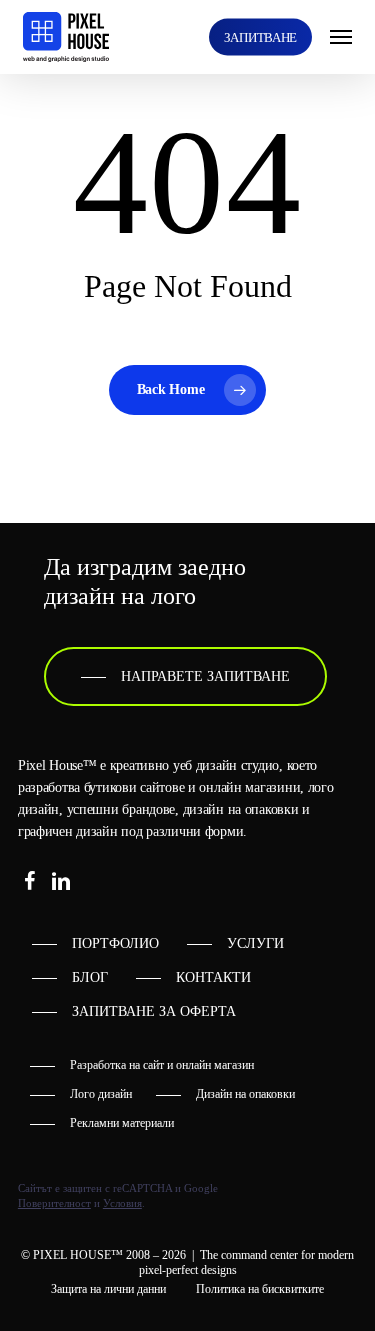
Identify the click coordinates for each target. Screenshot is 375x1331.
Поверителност (54, 1203)
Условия (122, 1203)
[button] (341, 37)
